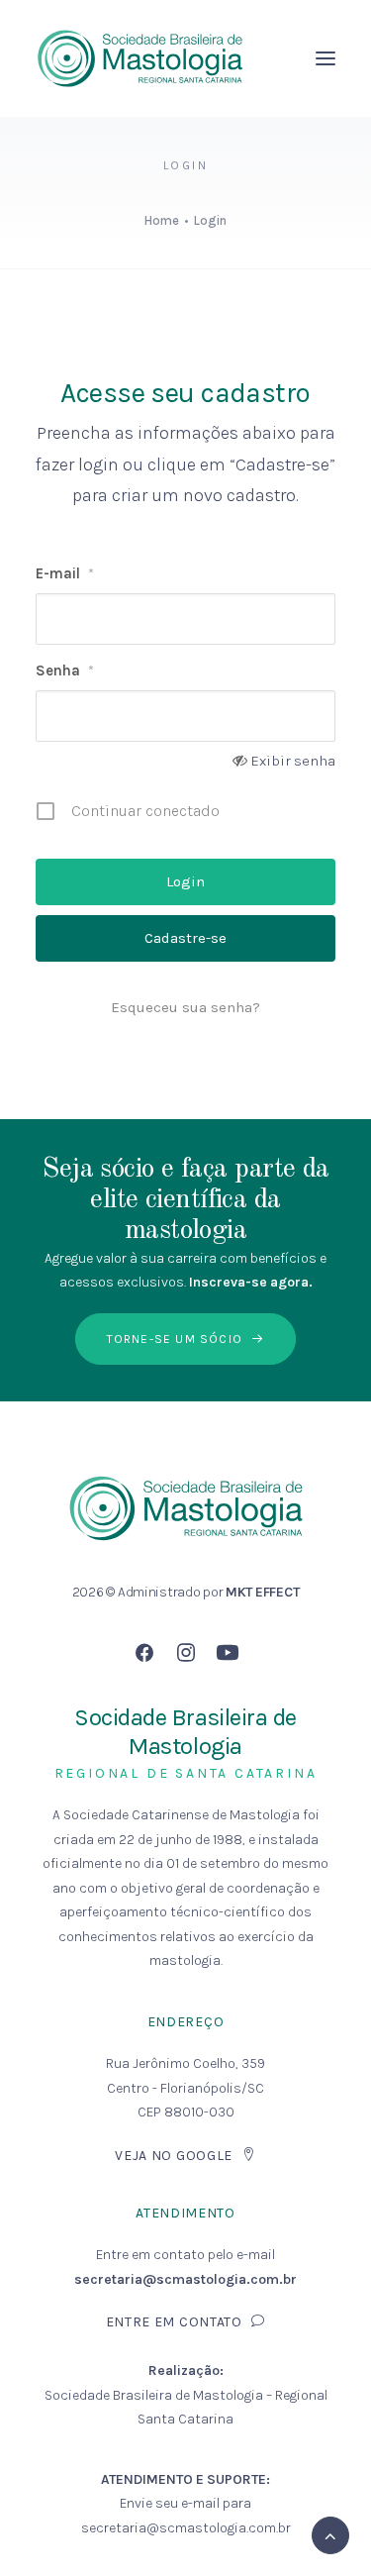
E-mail (65, 573)
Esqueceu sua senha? (185, 1007)
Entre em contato (174, 2322)
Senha (65, 670)
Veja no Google (174, 2156)
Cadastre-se (185, 938)
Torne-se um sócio (175, 1339)
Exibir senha (293, 761)
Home (162, 220)
